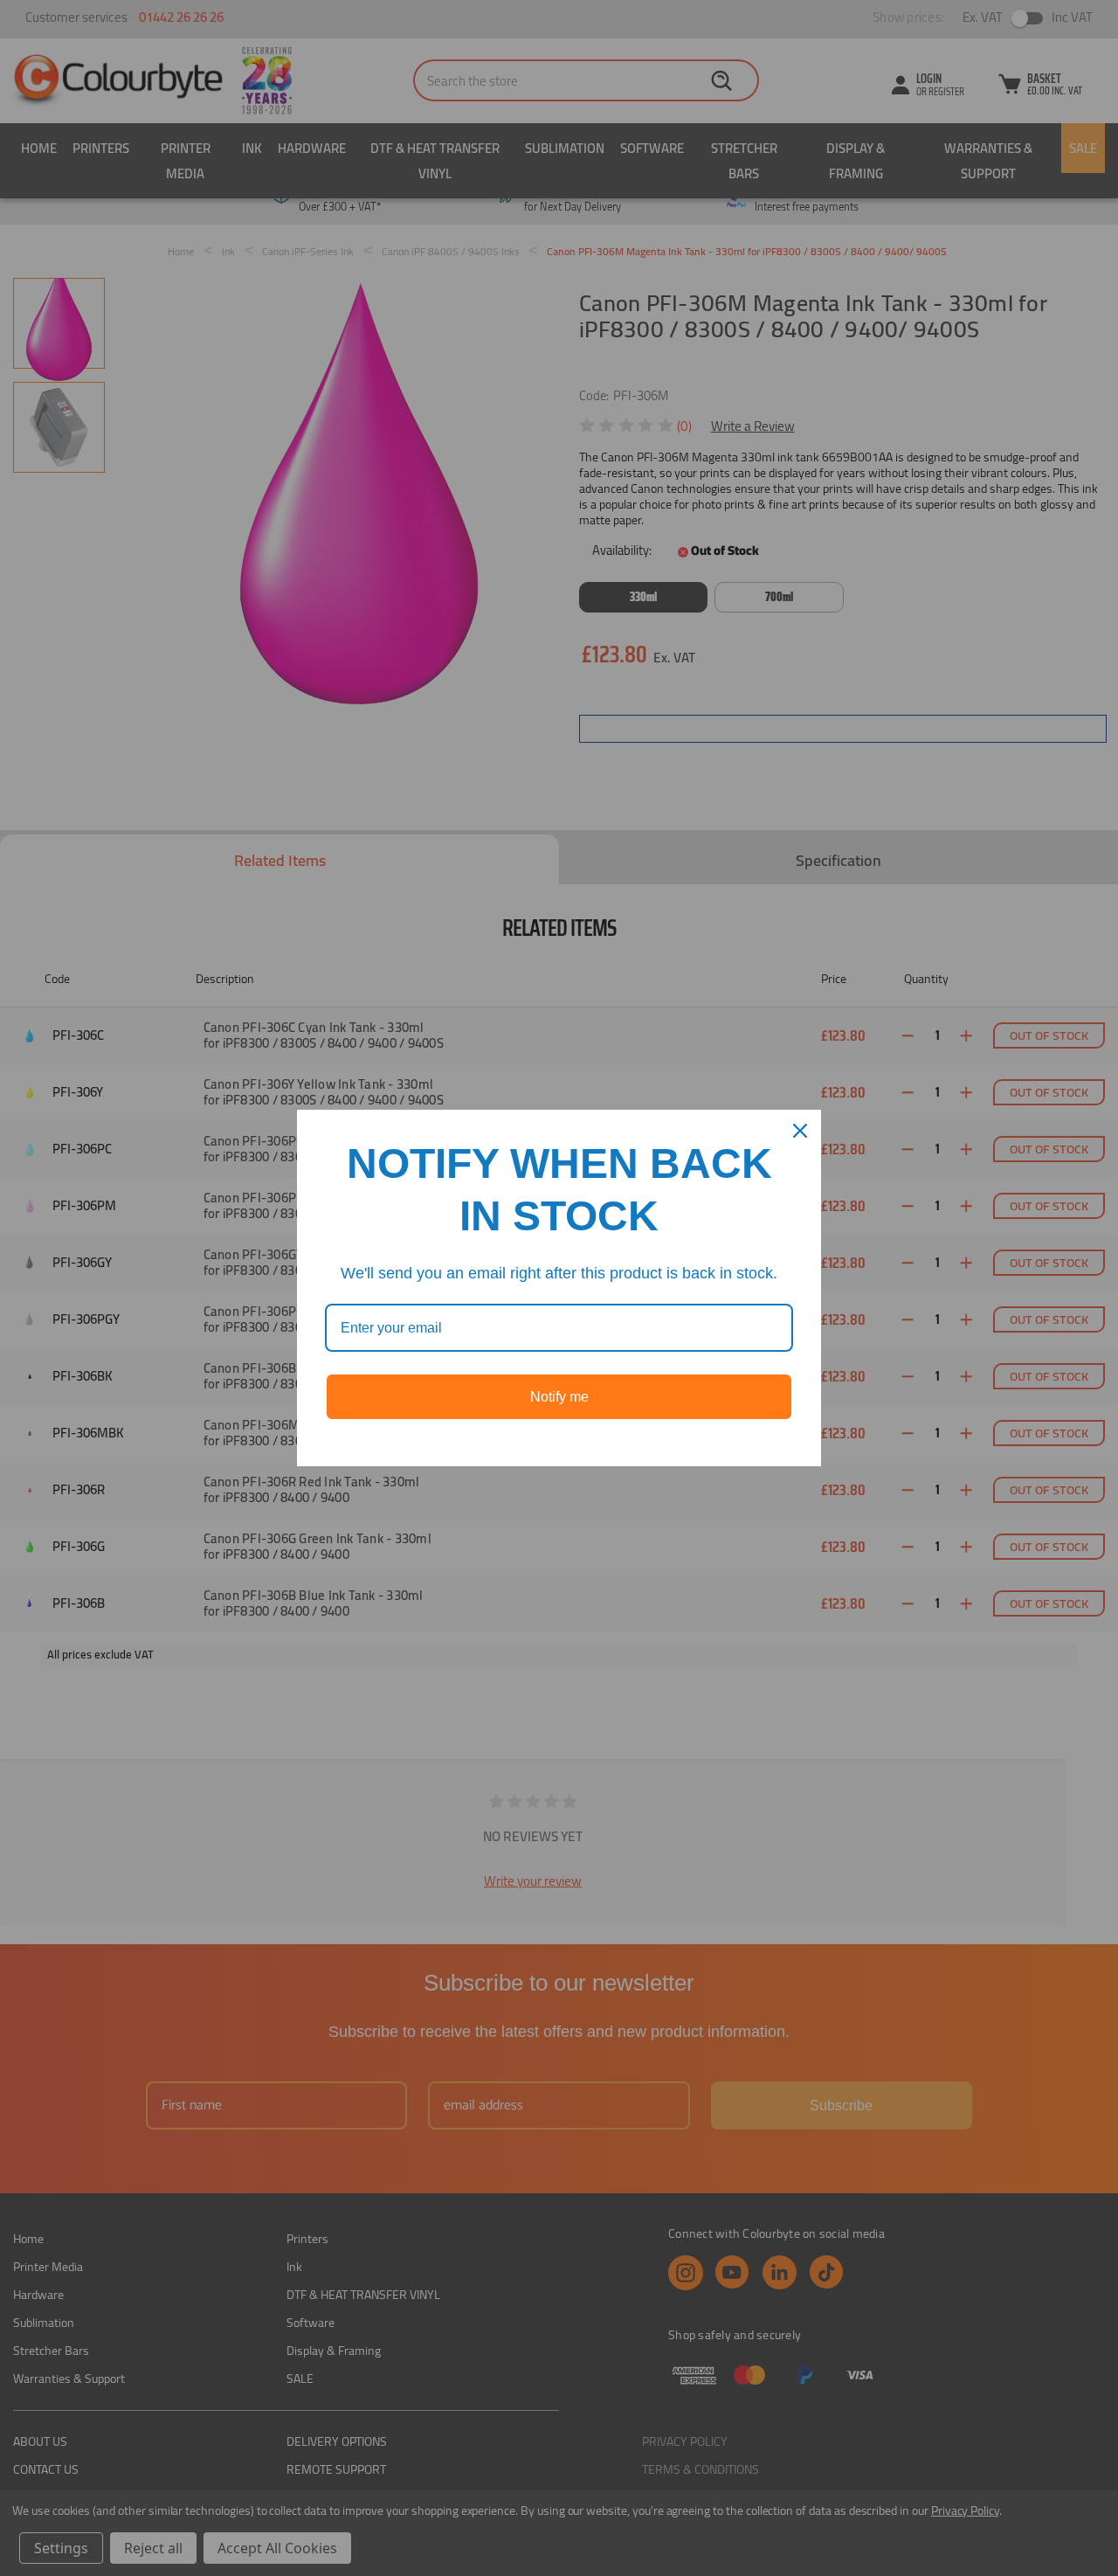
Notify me (559, 1397)
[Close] (800, 1131)
